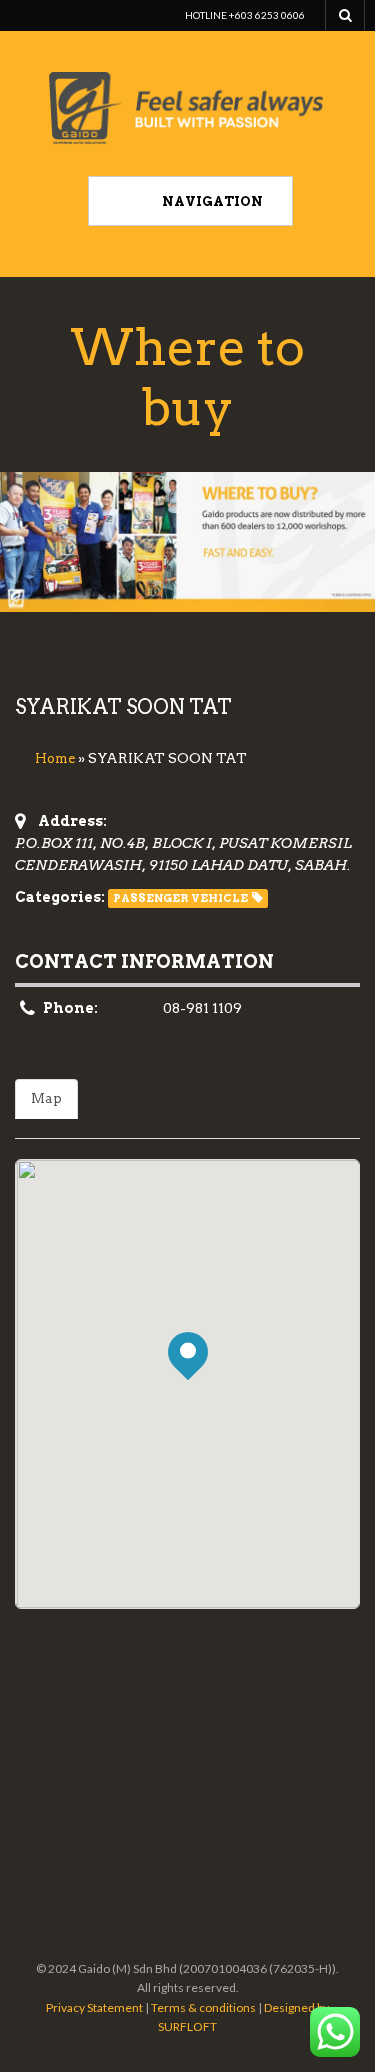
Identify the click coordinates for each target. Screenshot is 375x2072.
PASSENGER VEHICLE (180, 898)
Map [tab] (46, 1098)
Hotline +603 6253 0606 (245, 15)
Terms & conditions (203, 2007)
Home (55, 758)
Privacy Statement (94, 2007)
